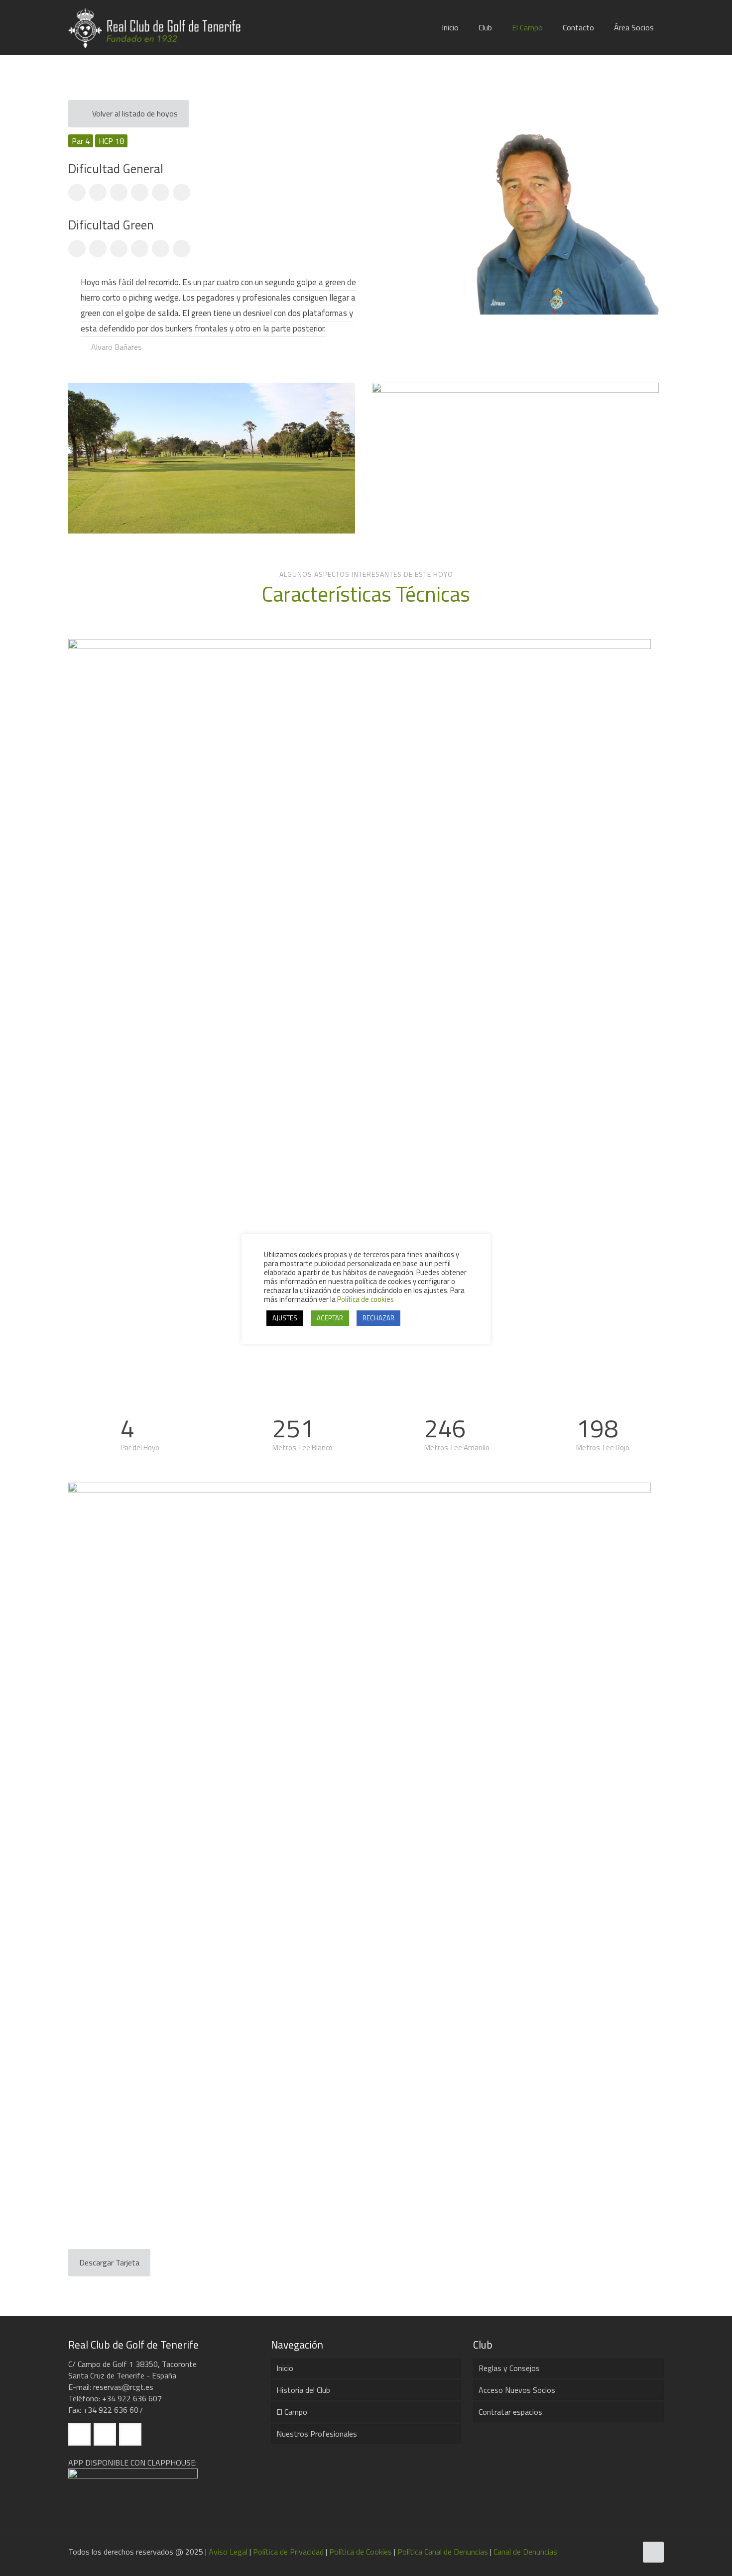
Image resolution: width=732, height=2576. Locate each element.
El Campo (292, 2412)
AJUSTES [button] (285, 1318)
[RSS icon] (629, 2552)
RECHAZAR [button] (378, 1318)
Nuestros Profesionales (317, 2434)
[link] (212, 458)
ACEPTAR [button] (330, 1318)
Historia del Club (303, 2390)
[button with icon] (79, 2434)
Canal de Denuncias (525, 2552)
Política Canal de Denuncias (443, 2552)
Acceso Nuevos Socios (517, 2390)
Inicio (285, 2368)
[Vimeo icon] (619, 2552)
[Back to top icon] (653, 2552)
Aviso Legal (228, 2552)
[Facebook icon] (608, 2552)
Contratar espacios (510, 2412)
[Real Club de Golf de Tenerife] (160, 27)
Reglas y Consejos (509, 2368)
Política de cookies (366, 1299)
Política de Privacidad (288, 2552)
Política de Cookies (361, 2552)
